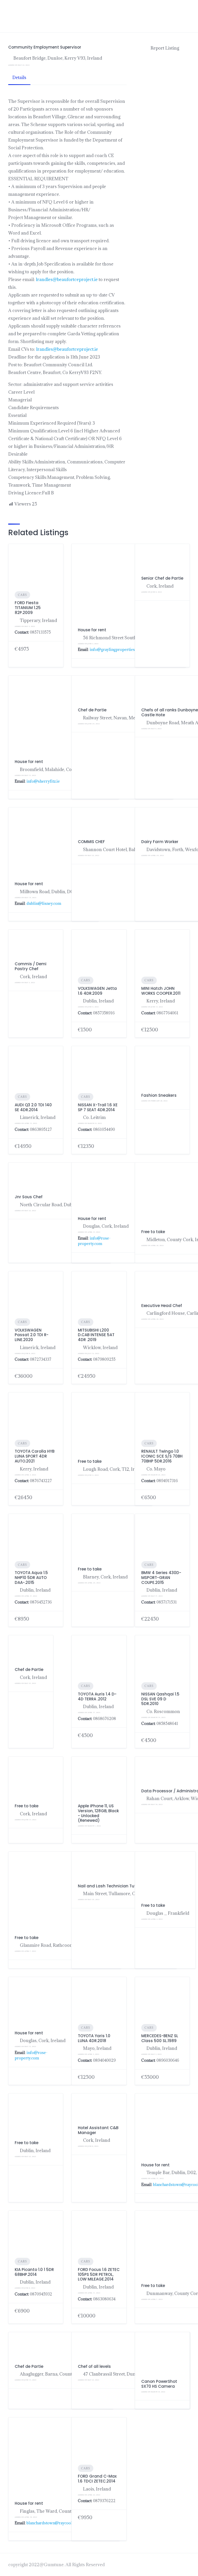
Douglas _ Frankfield (168, 1913)
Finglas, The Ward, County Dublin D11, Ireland (67, 2511)
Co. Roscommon (163, 1711)
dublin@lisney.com (44, 903)
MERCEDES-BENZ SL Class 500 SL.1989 (160, 2038)
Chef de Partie (29, 1670)
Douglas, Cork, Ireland (106, 1226)
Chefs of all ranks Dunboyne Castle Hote (170, 712)
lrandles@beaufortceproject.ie (67, 279)
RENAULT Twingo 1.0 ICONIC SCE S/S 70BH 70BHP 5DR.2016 (162, 1456)
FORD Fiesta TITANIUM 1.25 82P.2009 (28, 608)
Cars (22, 595)
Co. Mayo (156, 1469)
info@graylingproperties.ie (114, 649)
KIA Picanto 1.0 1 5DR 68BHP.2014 (34, 2272)
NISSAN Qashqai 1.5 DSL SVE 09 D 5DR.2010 (160, 1699)
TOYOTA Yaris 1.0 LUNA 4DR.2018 (94, 2038)
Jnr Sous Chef (29, 1197)
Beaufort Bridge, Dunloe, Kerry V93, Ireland (58, 58)
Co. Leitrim (94, 1117)
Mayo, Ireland (97, 2048)
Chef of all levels (94, 2366)
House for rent (92, 630)
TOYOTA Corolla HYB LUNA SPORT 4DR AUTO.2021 (35, 1456)
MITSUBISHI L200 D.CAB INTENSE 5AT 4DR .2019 (96, 1335)
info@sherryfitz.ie (43, 781)
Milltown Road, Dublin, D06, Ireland (56, 892)
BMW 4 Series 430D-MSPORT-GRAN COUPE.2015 (161, 1578)
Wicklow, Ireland (100, 1348)
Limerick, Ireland (38, 1117)
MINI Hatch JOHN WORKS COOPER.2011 (161, 991)
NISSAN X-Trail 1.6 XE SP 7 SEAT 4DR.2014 (98, 1107)
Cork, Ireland (33, 977)
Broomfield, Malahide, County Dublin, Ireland (66, 769)
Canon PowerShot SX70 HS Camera (159, 2384)
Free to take (153, 1232)
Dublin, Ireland (98, 1001)
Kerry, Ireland (161, 1001)
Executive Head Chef (162, 1306)
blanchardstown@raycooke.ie (53, 2523)
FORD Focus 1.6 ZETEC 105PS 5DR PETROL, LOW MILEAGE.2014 (99, 2274)
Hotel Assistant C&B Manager (98, 2130)
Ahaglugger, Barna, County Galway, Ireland (63, 2374)
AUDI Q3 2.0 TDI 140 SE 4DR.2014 (33, 1107)
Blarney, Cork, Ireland (105, 1577)
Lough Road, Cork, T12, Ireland (114, 1469)
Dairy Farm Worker (160, 842)
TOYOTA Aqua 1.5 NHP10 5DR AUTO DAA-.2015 (31, 1578)
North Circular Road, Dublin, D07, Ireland (62, 1205)
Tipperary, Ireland (38, 620)
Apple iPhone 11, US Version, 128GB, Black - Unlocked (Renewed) (98, 1813)
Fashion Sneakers (159, 1095)
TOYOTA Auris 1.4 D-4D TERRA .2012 (97, 1696)
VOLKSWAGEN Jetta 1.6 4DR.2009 (97, 991)
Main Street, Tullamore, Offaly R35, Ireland (127, 1894)
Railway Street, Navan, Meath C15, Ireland (125, 718)
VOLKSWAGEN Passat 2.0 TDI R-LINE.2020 (32, 1335)
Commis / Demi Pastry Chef (31, 966)
